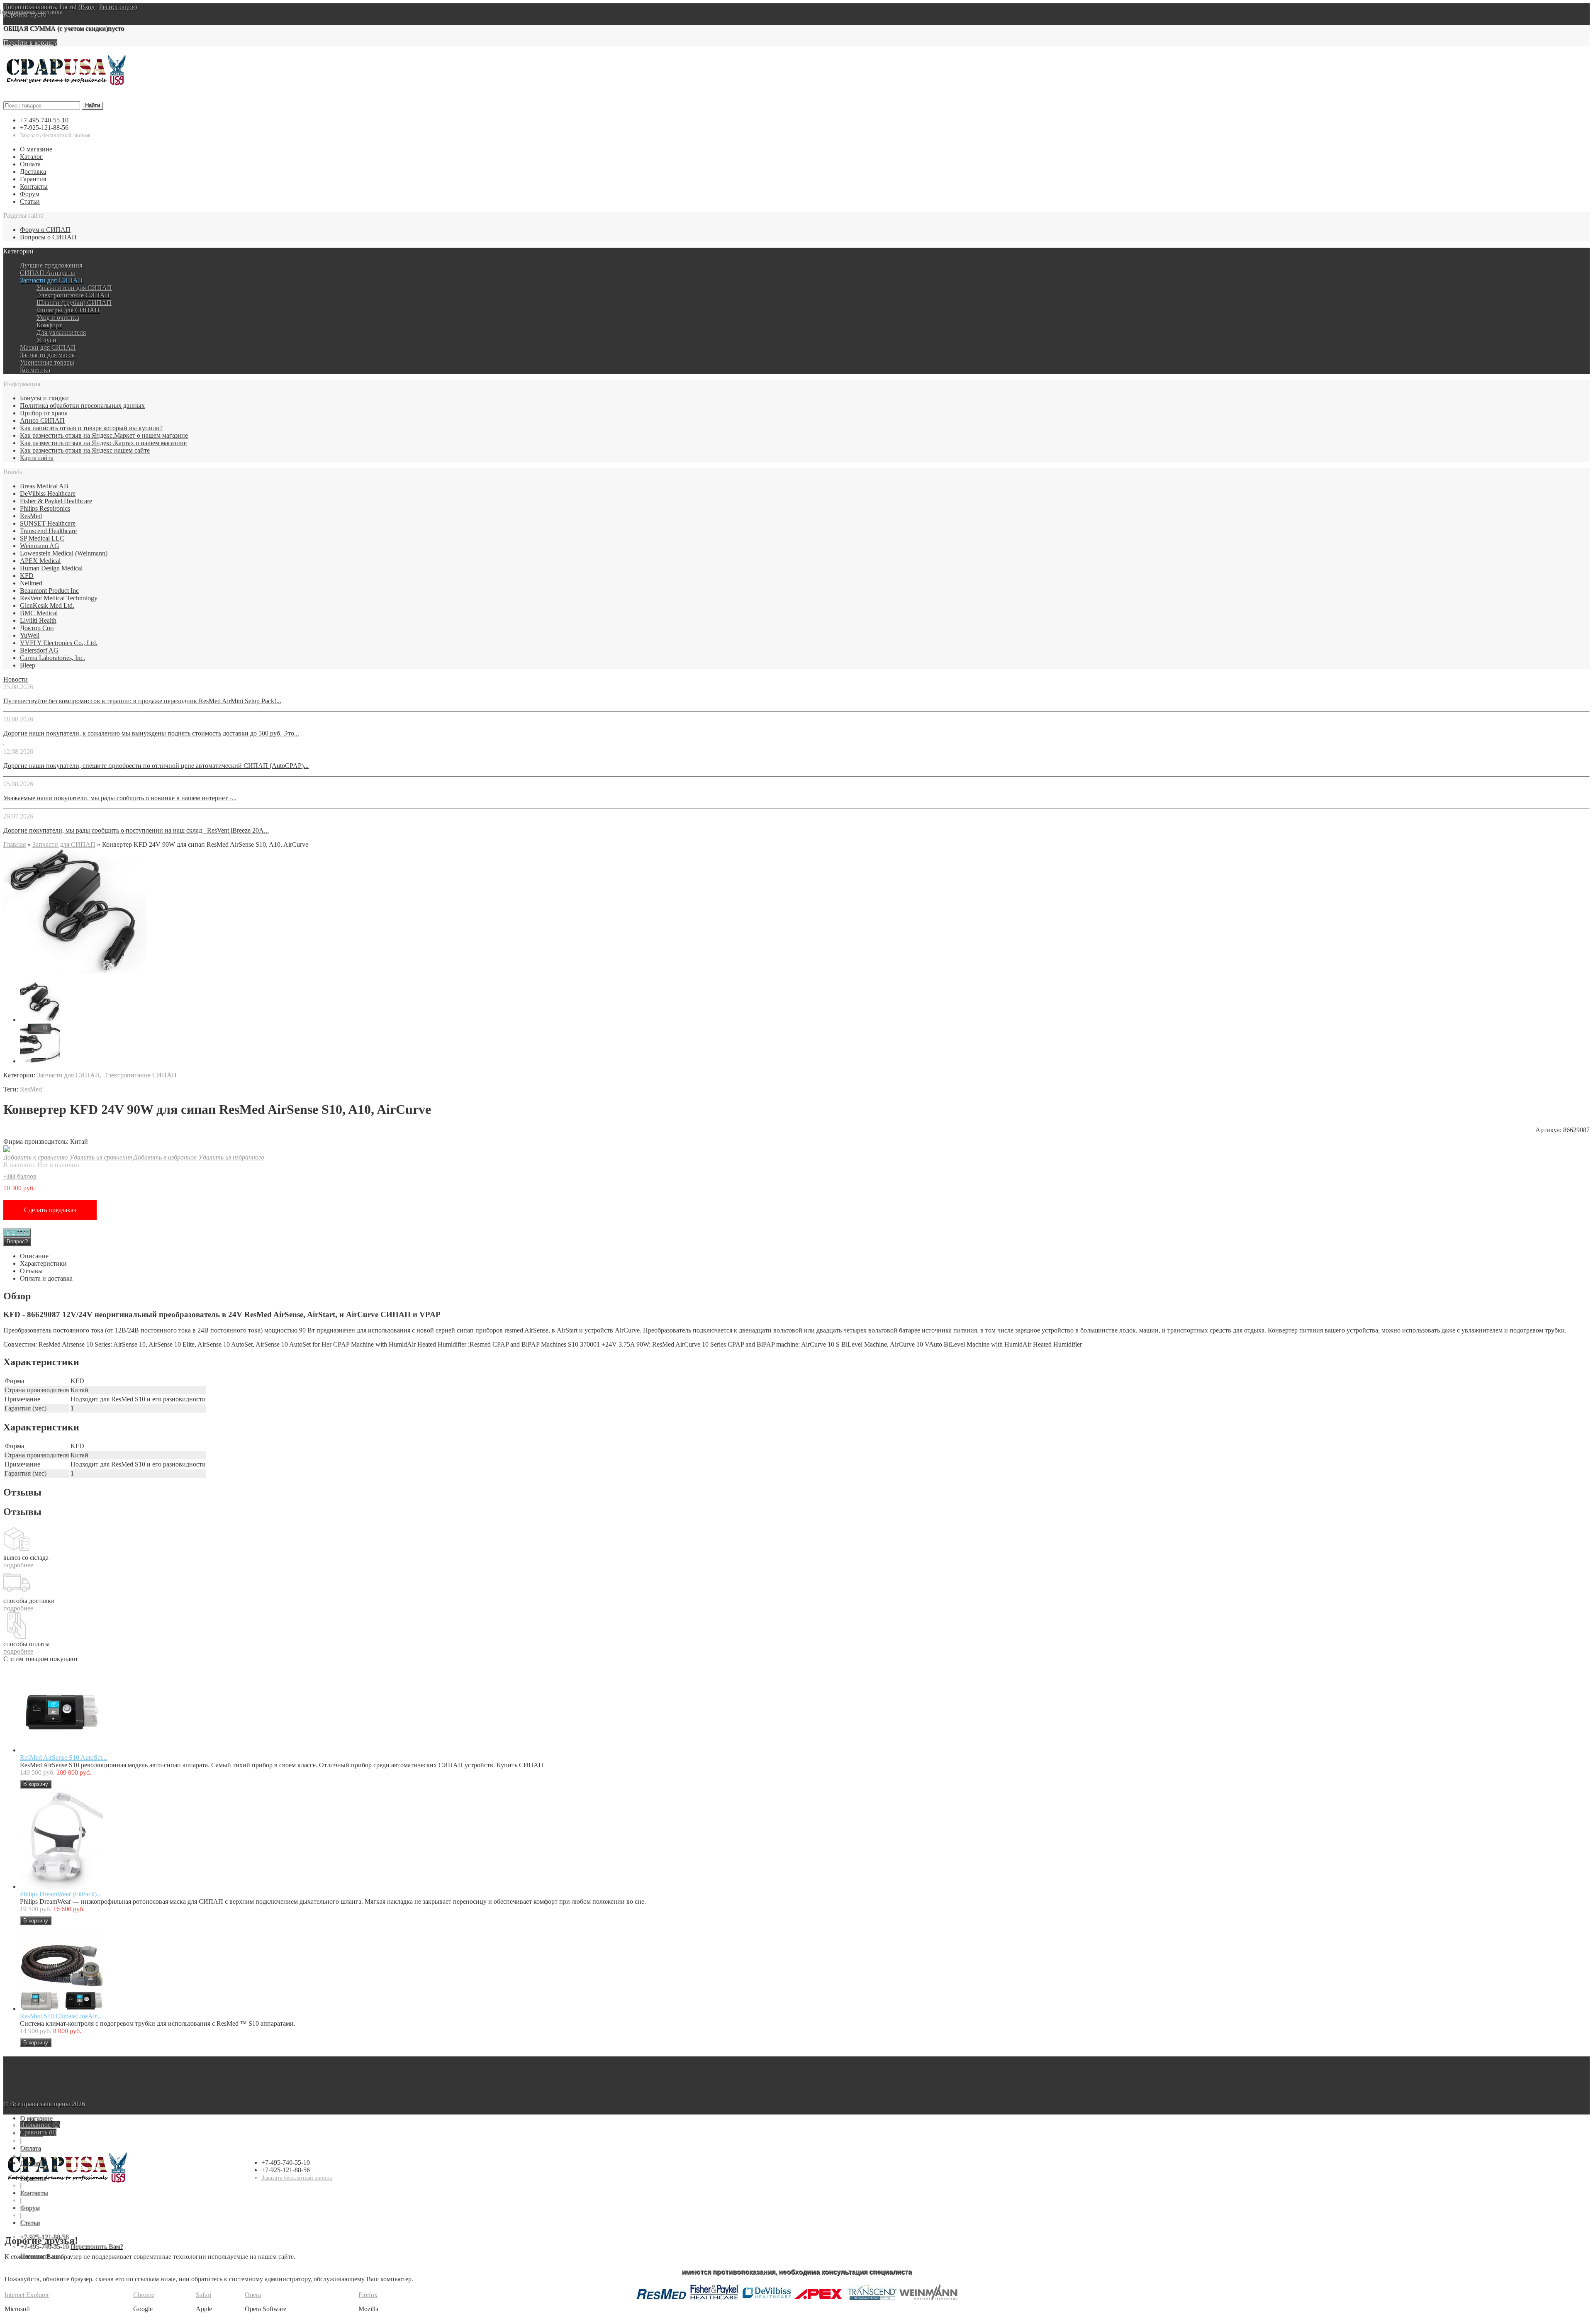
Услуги (46, 340)
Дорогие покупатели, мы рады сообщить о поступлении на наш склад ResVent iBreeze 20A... (136, 830)
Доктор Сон (37, 628)
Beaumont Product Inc (49, 591)
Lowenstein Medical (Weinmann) (64, 553)
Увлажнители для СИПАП (74, 288)
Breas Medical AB (44, 486)
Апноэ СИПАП (42, 420)
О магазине (36, 149)
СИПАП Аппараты (47, 273)
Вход (88, 7)
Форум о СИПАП (45, 230)
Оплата (30, 164)
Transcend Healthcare (48, 531)
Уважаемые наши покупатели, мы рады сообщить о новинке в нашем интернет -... (120, 798)
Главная (15, 844)
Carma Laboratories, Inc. (52, 658)
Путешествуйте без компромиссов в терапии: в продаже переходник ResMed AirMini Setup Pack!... (142, 701)
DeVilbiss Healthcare (48, 493)
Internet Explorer (27, 2295)
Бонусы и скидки (44, 398)
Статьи (30, 201)
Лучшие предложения (51, 265)
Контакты (34, 186)
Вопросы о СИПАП (48, 237)
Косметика (35, 370)
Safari (203, 2295)
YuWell (30, 635)
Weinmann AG (40, 546)
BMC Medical (39, 613)
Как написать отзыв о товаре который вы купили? (91, 428)
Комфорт (49, 325)
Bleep (28, 665)
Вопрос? (17, 1241)
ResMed (31, 516)
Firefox (368, 2295)
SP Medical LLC (42, 538)
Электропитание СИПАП (73, 295)
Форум (30, 194)
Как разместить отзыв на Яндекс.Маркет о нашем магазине (104, 435)
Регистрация (117, 7)
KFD (27, 576)
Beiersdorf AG (39, 650)
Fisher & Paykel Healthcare (56, 501)
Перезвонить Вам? (96, 2246)
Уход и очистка (58, 318)
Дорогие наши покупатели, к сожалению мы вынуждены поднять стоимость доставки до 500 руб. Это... (151, 733)
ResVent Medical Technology (59, 598)
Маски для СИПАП (48, 347)
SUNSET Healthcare (48, 523)
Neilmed (31, 583)
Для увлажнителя (61, 333)
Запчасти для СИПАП (51, 280)
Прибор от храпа (44, 413)
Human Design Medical (51, 568)
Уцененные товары (47, 362)
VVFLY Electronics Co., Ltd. (59, 643)
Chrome (144, 2295)
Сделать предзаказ (50, 1210)
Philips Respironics (45, 508)
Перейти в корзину (30, 43)
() (40, 2125)
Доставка (33, 172)
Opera (253, 2295)
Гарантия (33, 179)
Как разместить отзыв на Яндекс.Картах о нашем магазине (103, 443)
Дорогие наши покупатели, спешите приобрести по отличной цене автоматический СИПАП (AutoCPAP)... (156, 766)
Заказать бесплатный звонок (55, 135)
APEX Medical (40, 561)
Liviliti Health (38, 620)
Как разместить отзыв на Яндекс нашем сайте (85, 450)
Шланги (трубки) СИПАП (74, 303)
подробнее (18, 1565)
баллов (20, 1176)
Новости (16, 679)
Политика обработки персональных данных (82, 406)
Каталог (31, 157)
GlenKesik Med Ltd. (47, 605)
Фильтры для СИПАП (68, 310)
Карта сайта (37, 458)
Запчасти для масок (47, 355)
